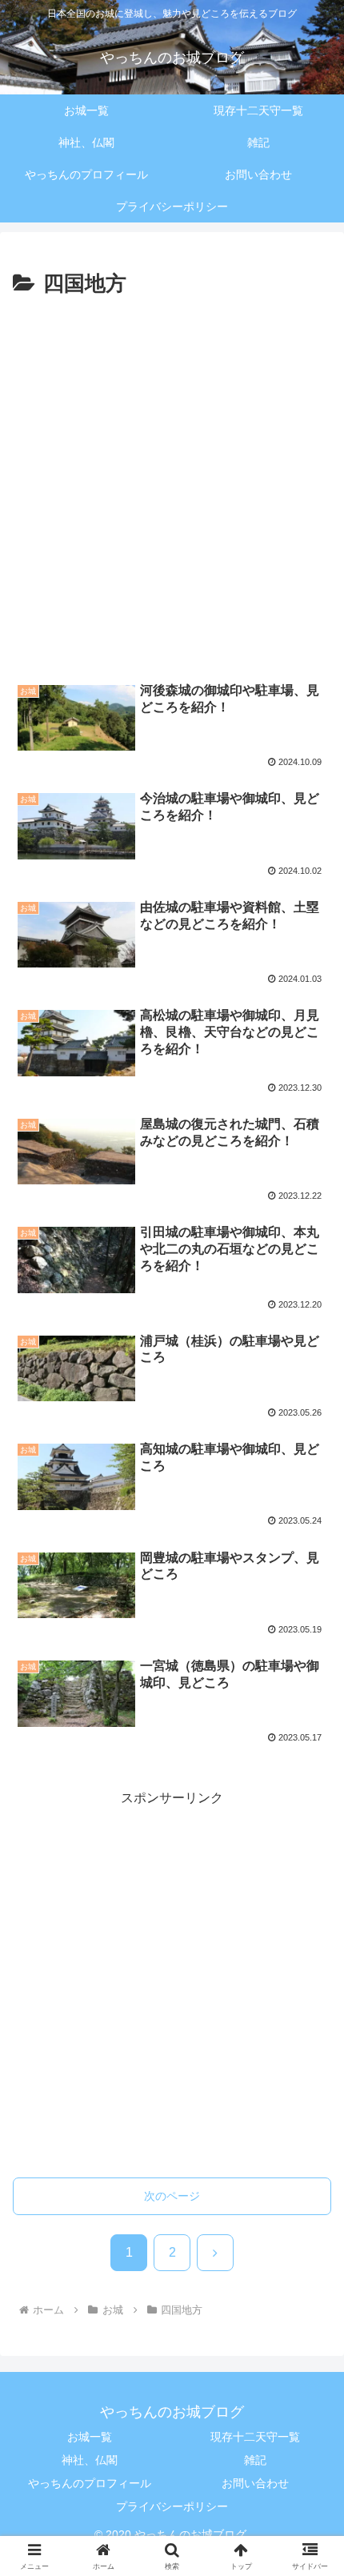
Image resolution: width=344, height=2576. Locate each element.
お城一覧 (90, 2437)
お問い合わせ (255, 2483)
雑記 (255, 2460)
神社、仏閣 (90, 2460)
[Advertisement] (172, 483)
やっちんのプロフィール (90, 2483)
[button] (311, 2165)
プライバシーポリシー (172, 2506)
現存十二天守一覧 (255, 2437)
